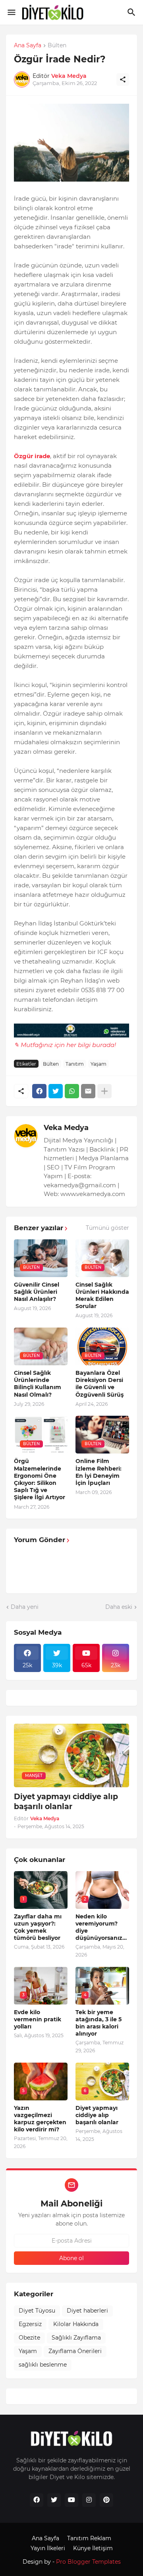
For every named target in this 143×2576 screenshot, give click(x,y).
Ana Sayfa (28, 46)
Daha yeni (25, 1607)
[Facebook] (39, 1091)
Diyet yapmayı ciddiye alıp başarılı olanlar (66, 1802)
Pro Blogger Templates (88, 2562)
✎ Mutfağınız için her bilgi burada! (65, 1045)
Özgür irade (32, 456)
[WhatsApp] (72, 1091)
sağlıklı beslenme (43, 2365)
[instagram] (89, 2500)
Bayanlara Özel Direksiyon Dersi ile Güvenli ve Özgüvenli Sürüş (100, 1384)
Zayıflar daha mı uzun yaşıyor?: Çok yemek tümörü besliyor (38, 1927)
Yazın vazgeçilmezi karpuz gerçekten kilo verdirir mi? (40, 2119)
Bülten (57, 46)
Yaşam (99, 1064)
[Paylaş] (123, 79)
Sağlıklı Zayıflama (76, 2338)
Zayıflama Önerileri (75, 2351)
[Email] (88, 1091)
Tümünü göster (107, 1228)
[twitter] (54, 2500)
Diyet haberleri (87, 2311)
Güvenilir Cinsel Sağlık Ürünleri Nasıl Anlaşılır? (37, 1292)
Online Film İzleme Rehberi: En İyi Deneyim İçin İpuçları (99, 1472)
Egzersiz (30, 2324)
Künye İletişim (93, 2548)
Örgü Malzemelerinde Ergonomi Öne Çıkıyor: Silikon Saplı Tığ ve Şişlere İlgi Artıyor (40, 1479)
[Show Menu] (11, 12)
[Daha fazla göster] (104, 1091)
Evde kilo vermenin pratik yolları (38, 2019)
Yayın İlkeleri (48, 2548)
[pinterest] (106, 2500)
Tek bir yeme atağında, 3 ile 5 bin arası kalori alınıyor (99, 2023)
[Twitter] (56, 1091)
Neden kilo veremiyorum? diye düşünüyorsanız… (101, 1927)
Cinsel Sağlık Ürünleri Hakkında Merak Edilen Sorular (102, 1296)
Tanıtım (75, 1064)
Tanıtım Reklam (89, 2538)
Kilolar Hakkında (76, 2324)
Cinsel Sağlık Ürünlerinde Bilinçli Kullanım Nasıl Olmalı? (38, 1384)
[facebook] (37, 2500)
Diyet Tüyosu (37, 2311)
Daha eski (119, 1607)
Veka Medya (66, 1128)
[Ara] (132, 12)
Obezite (29, 2338)
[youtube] (71, 2500)
